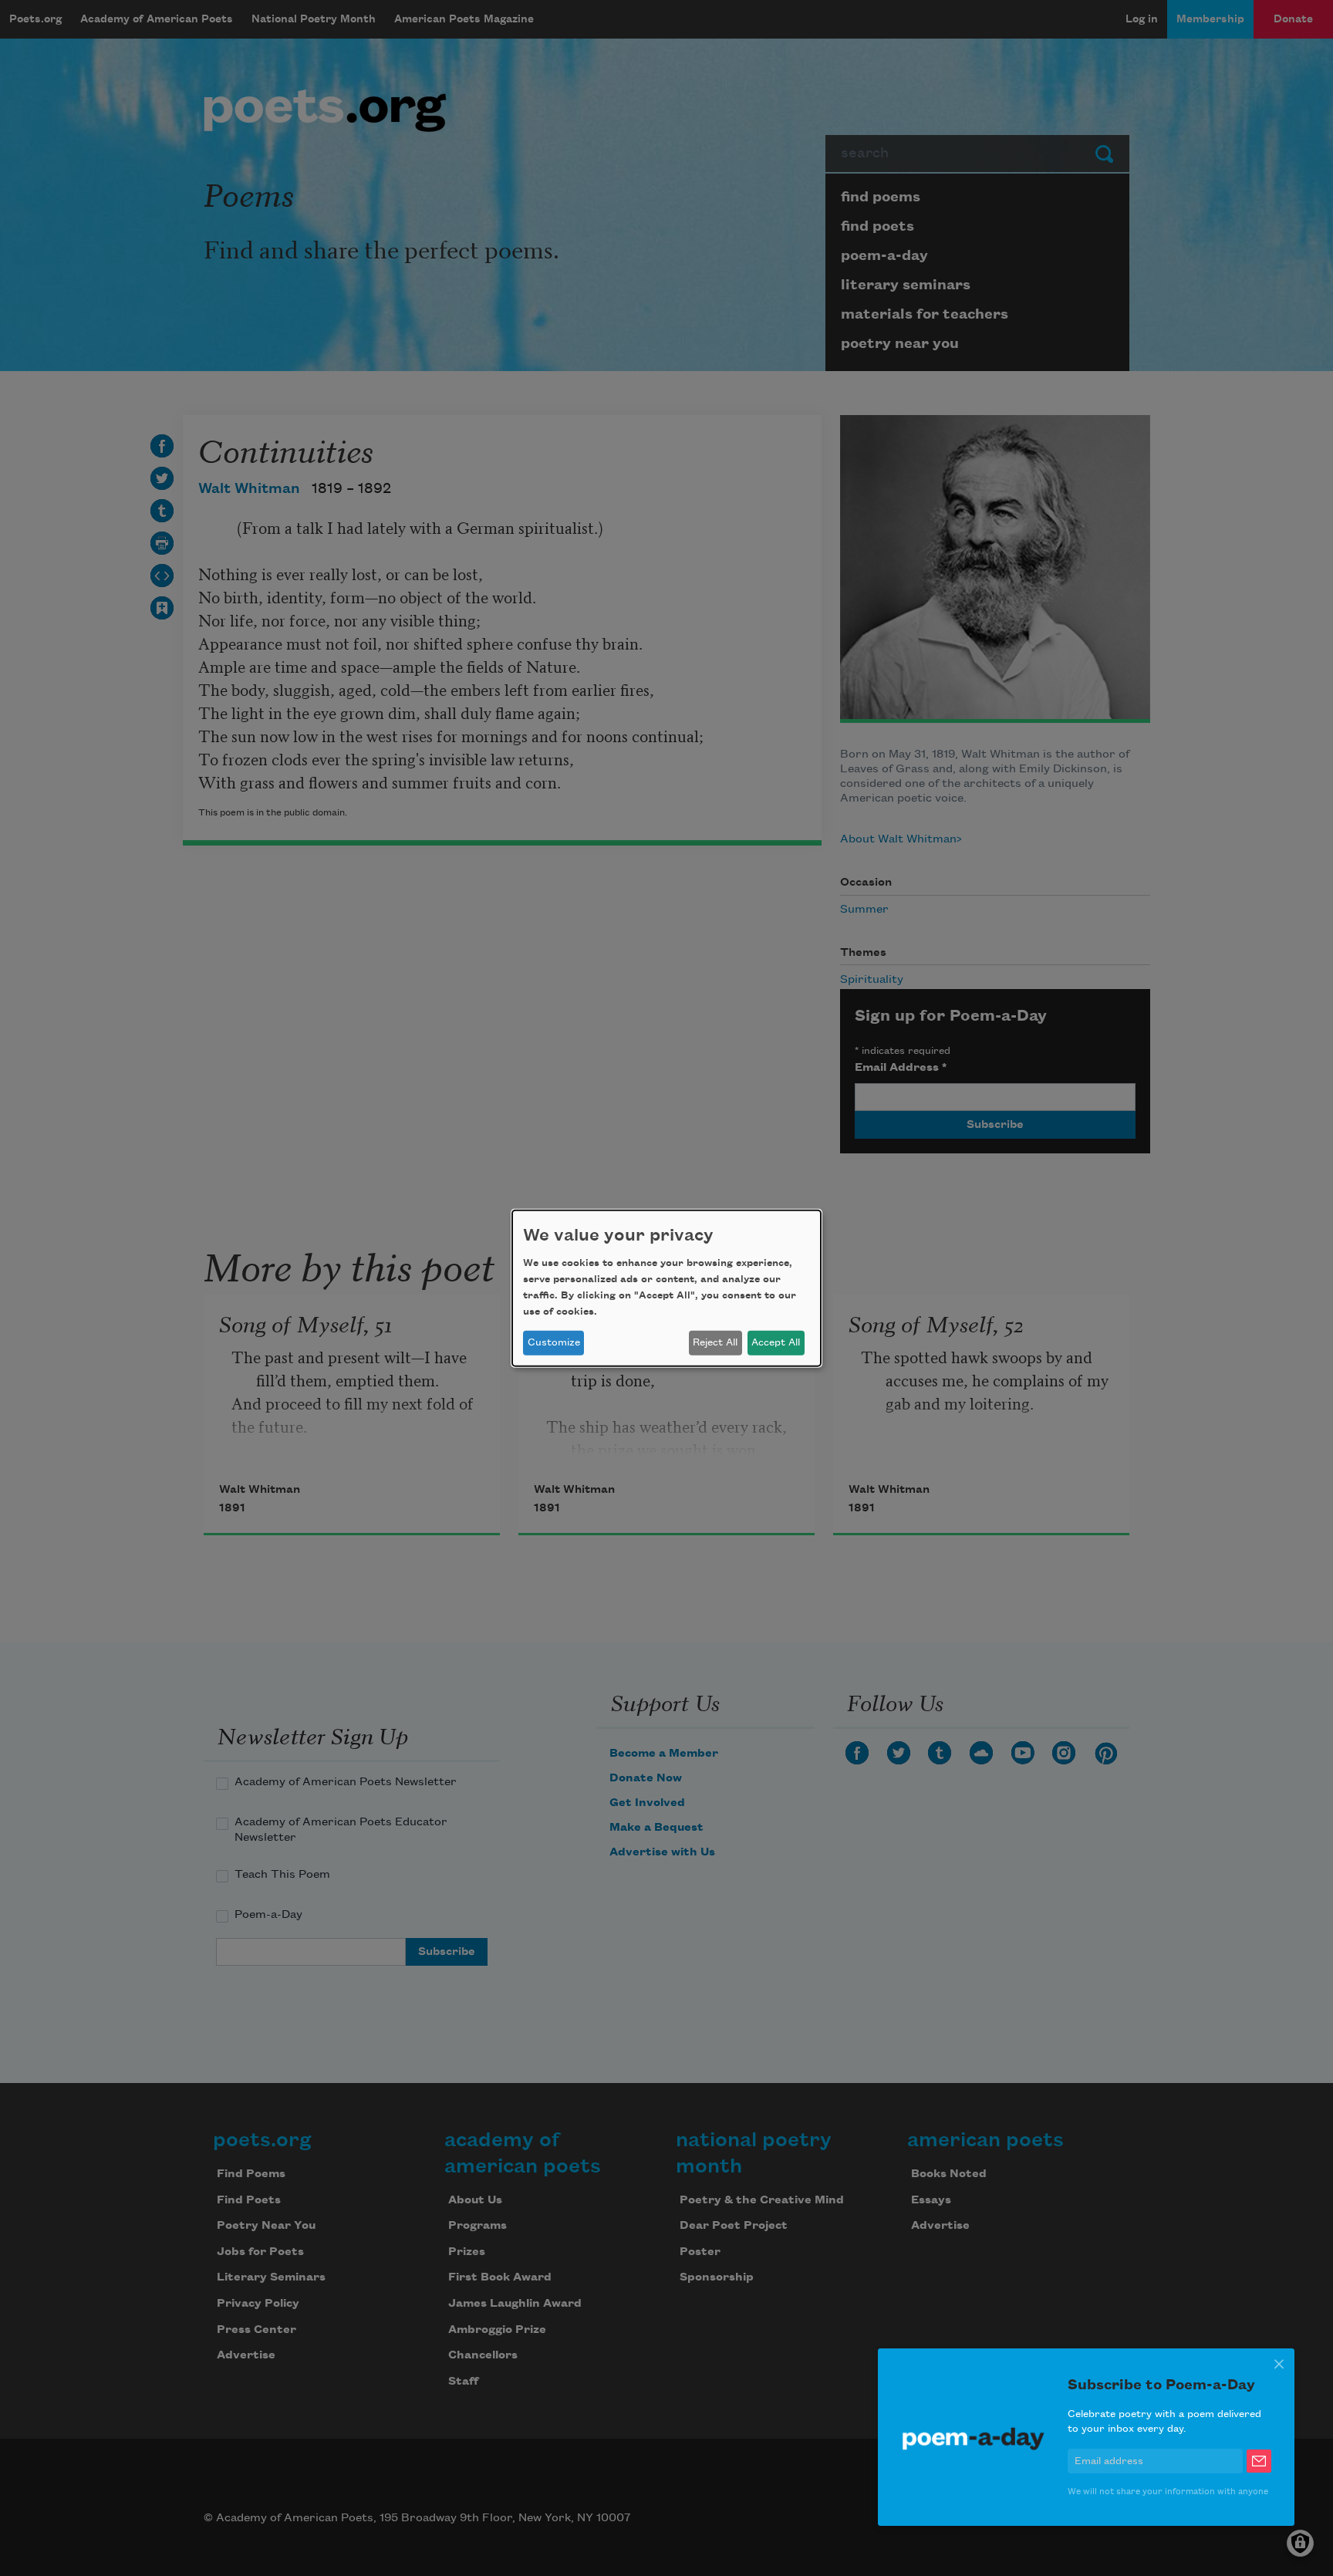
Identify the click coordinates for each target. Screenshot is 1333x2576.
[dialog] (666, 1288)
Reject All (715, 1342)
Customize (554, 1342)
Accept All (776, 1342)
